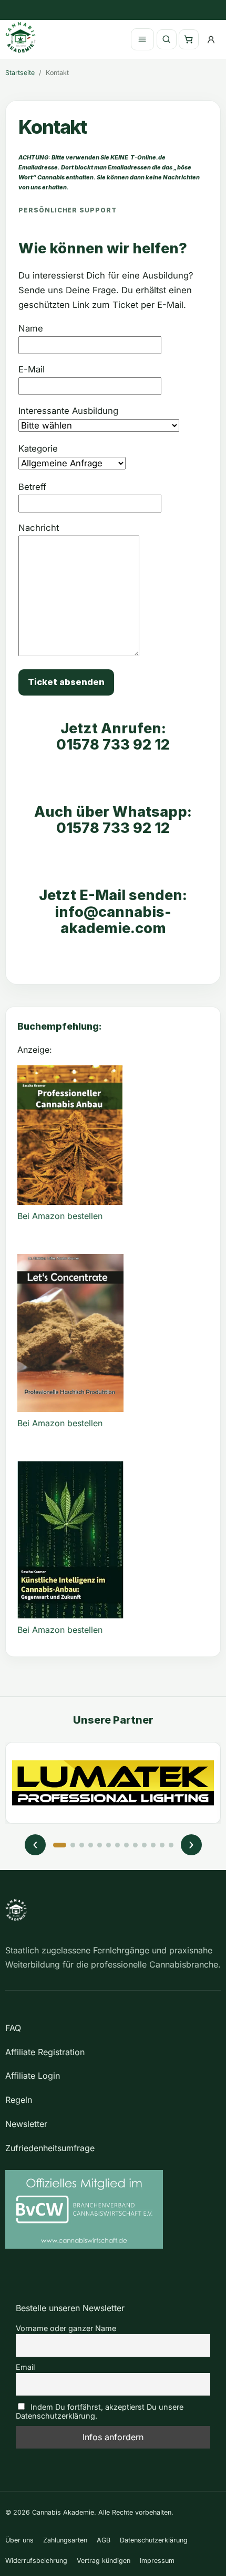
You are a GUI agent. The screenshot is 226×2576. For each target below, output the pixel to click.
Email (25, 2367)
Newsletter (26, 2124)
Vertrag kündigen (104, 2561)
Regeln (19, 2100)
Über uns (19, 2540)
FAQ (13, 2028)
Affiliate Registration (45, 2052)
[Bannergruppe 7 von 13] (117, 1845)
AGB (104, 2540)
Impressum (157, 2561)
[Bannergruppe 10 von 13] (144, 1845)
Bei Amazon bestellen (60, 1216)
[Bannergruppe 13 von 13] (171, 1845)
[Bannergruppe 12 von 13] (162, 1845)
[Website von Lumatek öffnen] (113, 1783)
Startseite (20, 73)
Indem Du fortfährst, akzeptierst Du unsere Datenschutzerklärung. (100, 2411)
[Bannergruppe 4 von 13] (91, 1845)
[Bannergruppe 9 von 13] (135, 1845)
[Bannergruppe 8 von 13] (126, 1845)
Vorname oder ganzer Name (66, 2328)
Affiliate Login (33, 2076)
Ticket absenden (66, 682)
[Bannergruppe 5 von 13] (100, 1845)
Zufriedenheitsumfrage (50, 2148)
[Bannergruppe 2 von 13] (73, 1845)
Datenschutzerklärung (154, 2540)
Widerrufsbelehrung (36, 2561)
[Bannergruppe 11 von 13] (153, 1845)
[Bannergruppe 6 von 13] (109, 1845)
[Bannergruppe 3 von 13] (82, 1845)
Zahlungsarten (65, 2540)
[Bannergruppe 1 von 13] (60, 1845)
